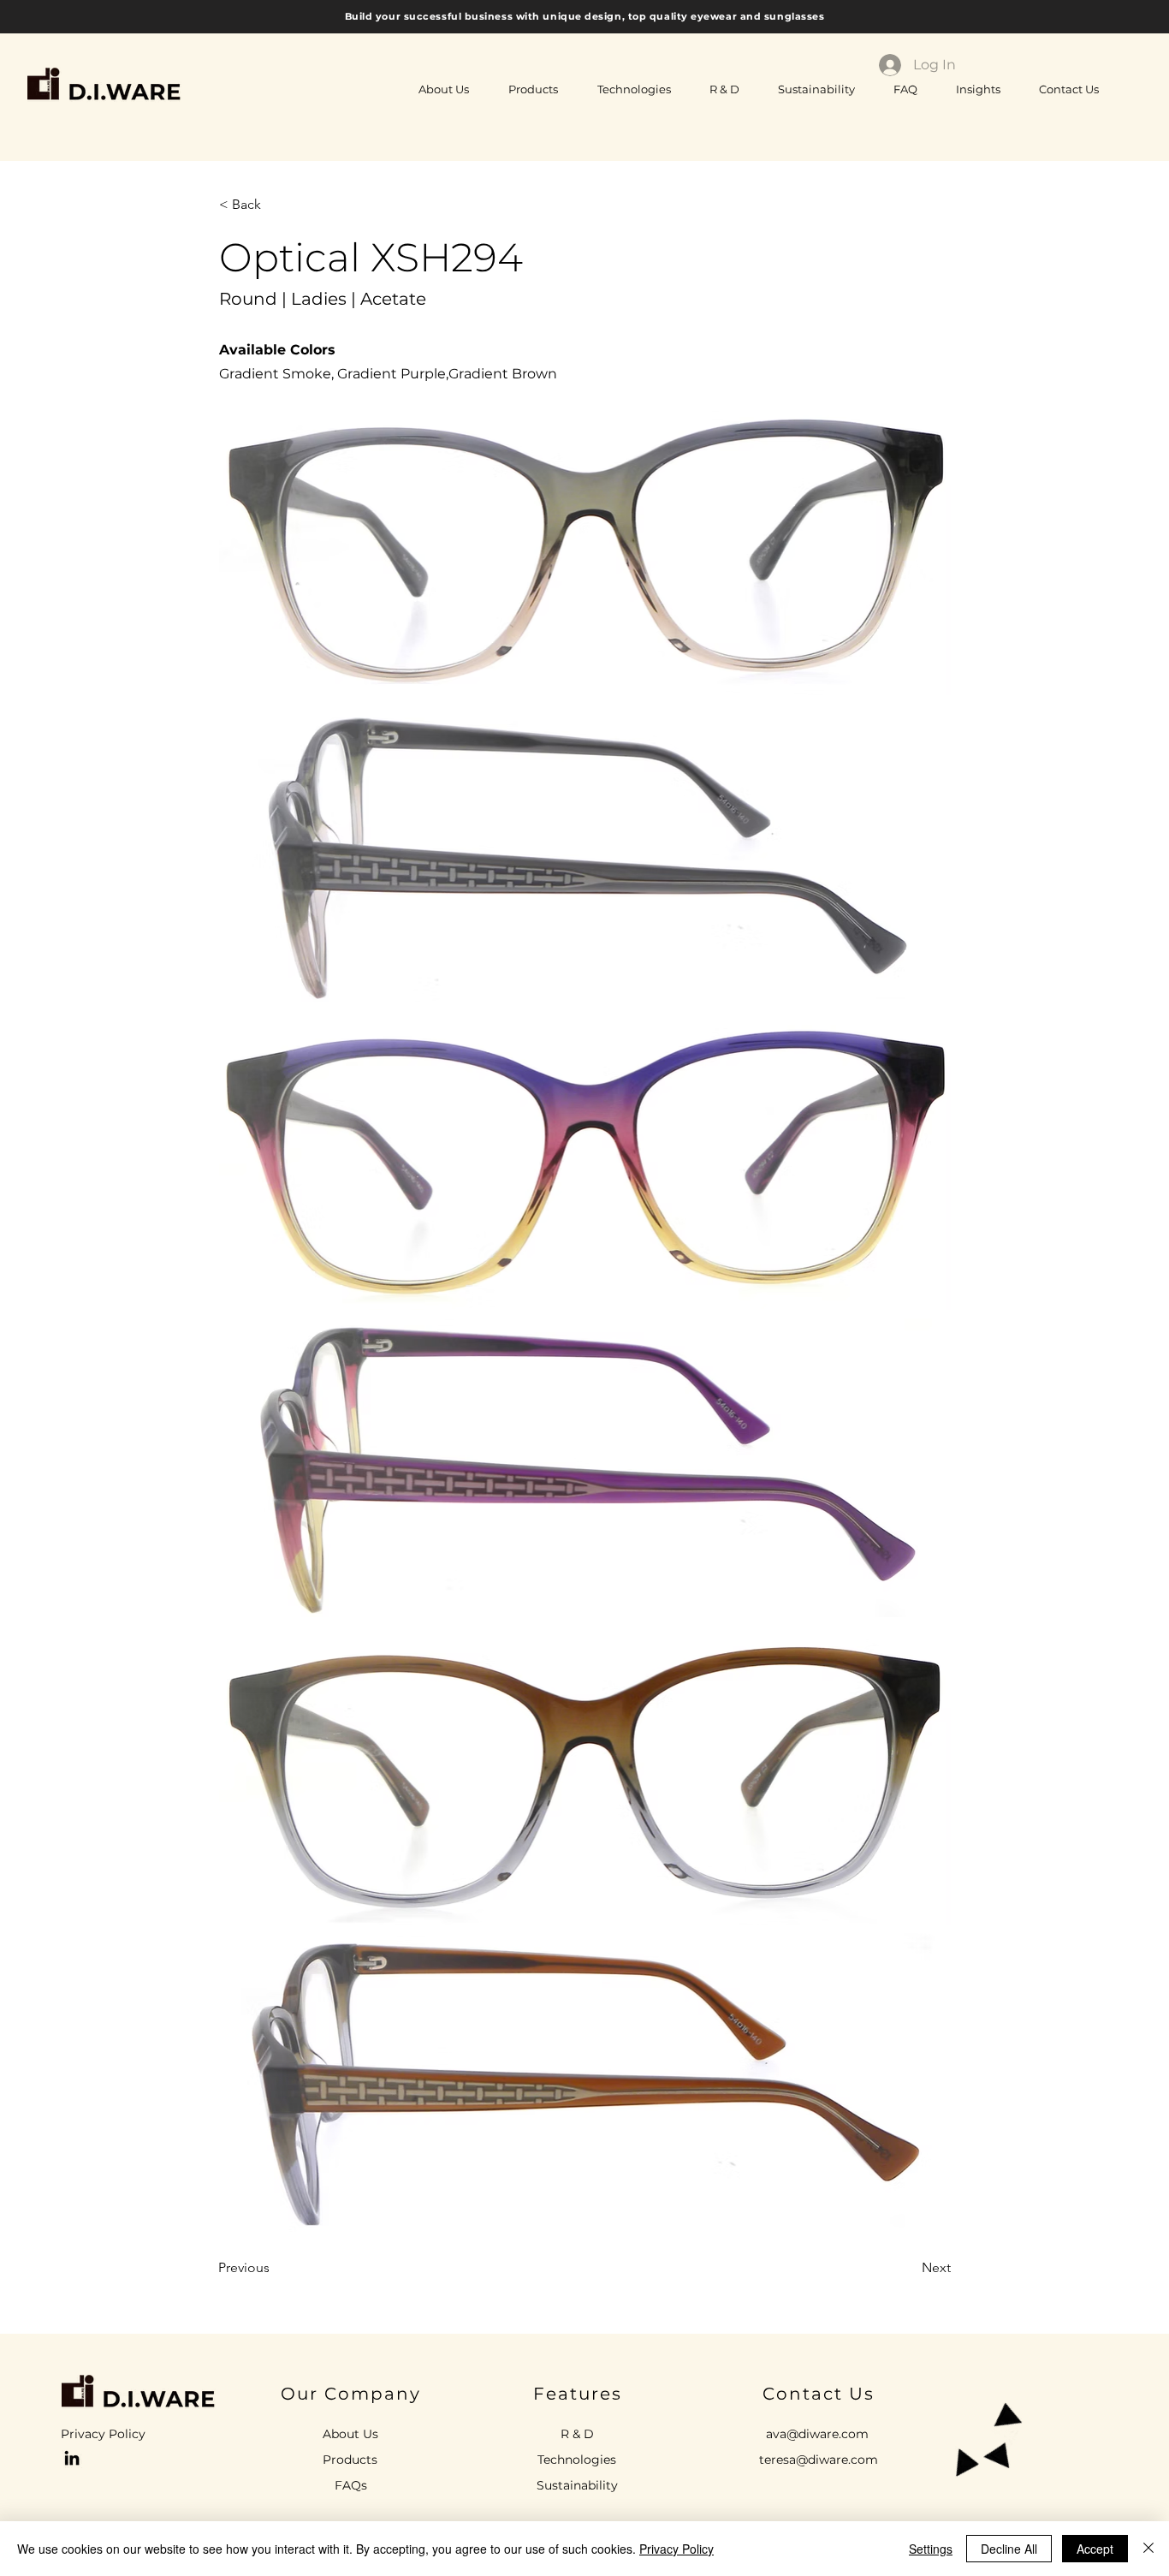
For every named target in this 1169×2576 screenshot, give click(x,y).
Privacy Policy (676, 2549)
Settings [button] (931, 2549)
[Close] (1148, 2549)
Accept (1095, 2549)
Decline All (1009, 2549)
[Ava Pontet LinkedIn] (72, 2458)
